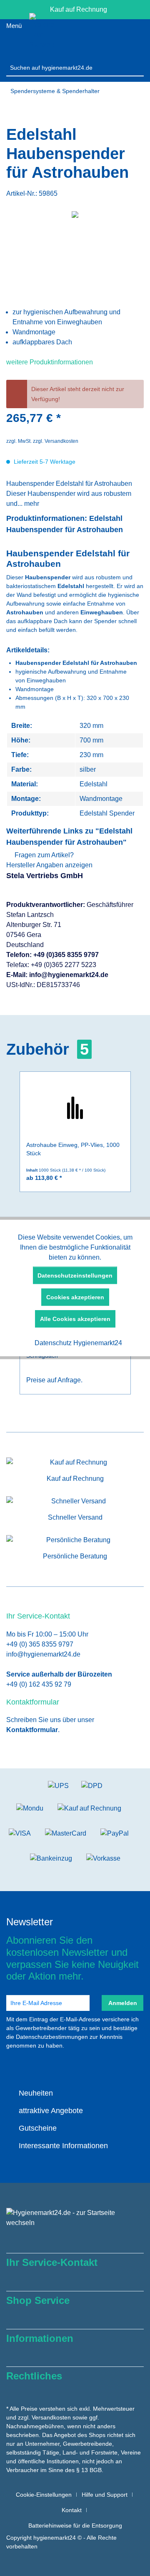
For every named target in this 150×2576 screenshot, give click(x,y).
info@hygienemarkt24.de (69, 975)
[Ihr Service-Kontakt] (68, 36)
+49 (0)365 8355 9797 (66, 955)
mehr (31, 504)
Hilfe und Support (105, 2495)
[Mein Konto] (88, 36)
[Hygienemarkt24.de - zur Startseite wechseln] (42, 36)
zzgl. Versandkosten (56, 441)
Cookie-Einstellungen (44, 2495)
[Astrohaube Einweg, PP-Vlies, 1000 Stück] (75, 1107)
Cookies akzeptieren (75, 1297)
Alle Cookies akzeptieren (75, 1319)
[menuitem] (75, 67)
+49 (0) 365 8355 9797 (40, 1644)
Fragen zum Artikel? (43, 855)
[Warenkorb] (134, 36)
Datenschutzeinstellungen (75, 1275)
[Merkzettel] (109, 36)
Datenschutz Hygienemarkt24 (77, 1343)
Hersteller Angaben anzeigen (49, 865)
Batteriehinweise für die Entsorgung (75, 2525)
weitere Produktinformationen (50, 362)
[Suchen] (137, 68)
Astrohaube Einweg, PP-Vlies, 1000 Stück (73, 1149)
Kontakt (72, 2510)
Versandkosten (51, 2417)
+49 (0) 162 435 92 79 (39, 1684)
